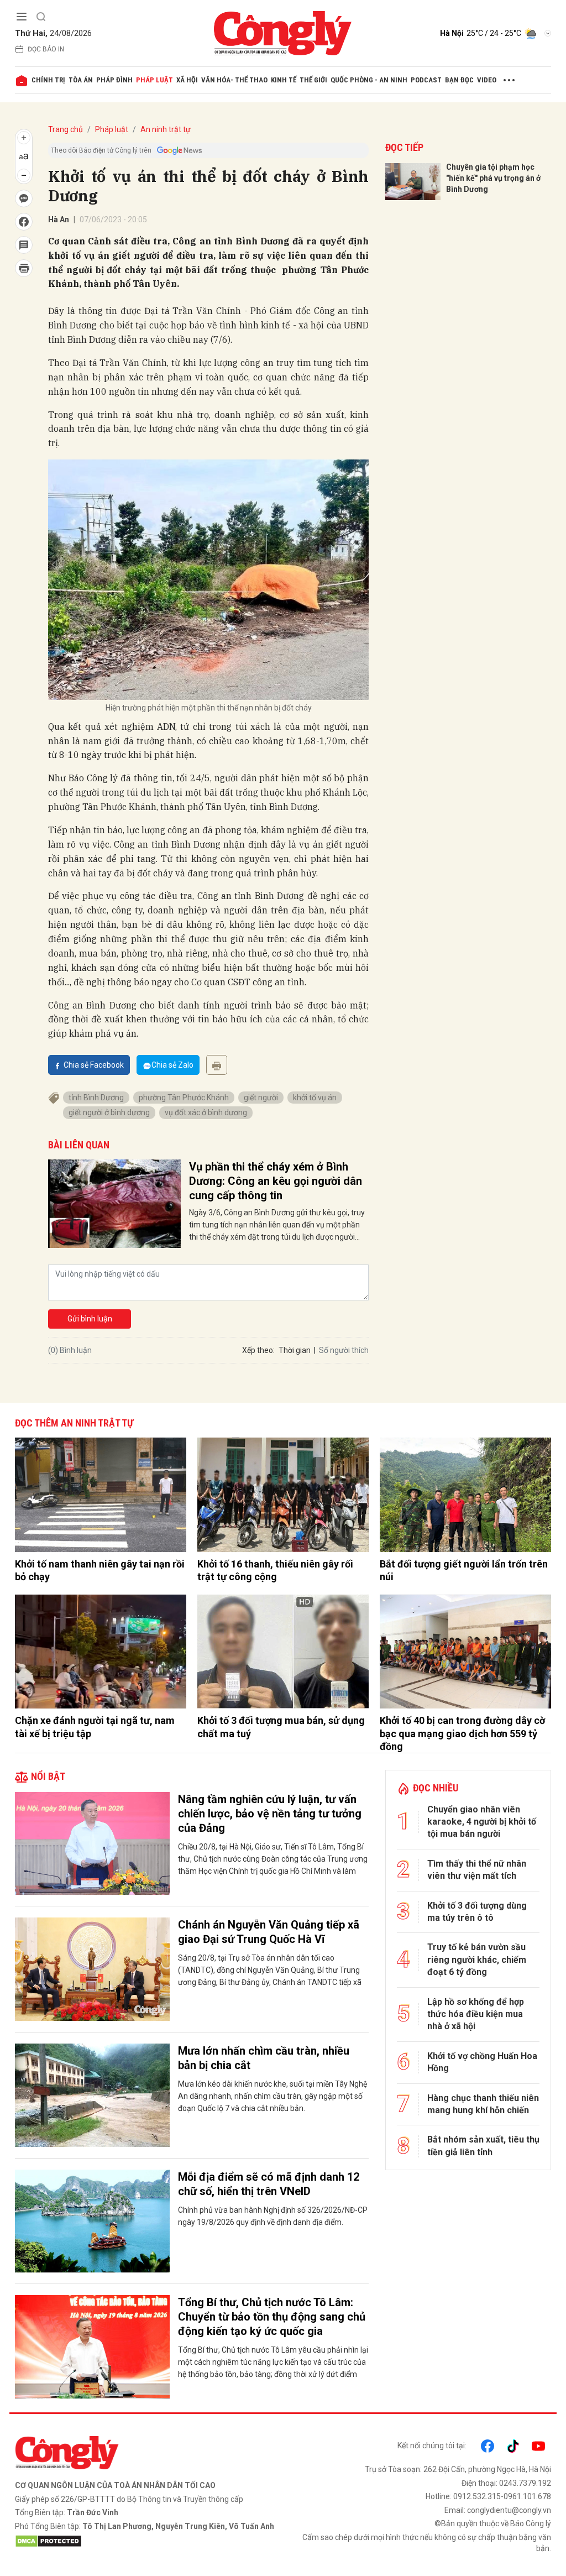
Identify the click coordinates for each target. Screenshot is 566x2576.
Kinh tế (284, 80)
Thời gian (295, 1350)
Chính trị (48, 80)
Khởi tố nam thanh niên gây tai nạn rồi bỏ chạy (100, 1570)
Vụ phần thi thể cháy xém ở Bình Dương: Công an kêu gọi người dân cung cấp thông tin (276, 1181)
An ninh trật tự (166, 129)
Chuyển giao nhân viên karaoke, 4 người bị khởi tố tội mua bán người (482, 1822)
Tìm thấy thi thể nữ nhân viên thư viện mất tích (477, 1870)
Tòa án (81, 80)
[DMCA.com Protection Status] (146, 2541)
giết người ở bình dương (109, 1112)
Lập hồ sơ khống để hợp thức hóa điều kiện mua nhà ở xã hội (476, 2014)
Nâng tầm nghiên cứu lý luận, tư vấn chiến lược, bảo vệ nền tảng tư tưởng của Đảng (270, 1814)
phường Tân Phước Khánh (184, 1098)
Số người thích (344, 1350)
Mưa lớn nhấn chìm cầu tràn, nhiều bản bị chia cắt (264, 2058)
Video (487, 80)
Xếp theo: (258, 1350)
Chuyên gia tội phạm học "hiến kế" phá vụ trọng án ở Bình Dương (493, 178)
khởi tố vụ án (315, 1098)
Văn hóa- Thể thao (234, 80)
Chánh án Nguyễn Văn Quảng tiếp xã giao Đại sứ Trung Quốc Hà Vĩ (269, 1932)
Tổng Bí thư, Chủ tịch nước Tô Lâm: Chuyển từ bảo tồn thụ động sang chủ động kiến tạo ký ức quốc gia (272, 2317)
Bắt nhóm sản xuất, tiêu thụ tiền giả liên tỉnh (483, 2146)
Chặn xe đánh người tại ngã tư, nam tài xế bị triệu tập (95, 1727)
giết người (261, 1098)
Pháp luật (154, 80)
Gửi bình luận (90, 1319)
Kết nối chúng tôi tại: (432, 2446)
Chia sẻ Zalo (172, 1065)
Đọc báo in (46, 49)
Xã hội (187, 80)
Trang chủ (65, 129)
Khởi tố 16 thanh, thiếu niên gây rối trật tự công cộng (275, 1570)
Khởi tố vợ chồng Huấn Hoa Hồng (482, 2062)
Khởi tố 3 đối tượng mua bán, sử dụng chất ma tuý (281, 1727)
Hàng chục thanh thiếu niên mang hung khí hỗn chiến (483, 2104)
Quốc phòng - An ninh (369, 80)
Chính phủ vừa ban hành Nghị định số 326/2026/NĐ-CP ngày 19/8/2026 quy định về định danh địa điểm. (273, 2216)
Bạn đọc (459, 80)
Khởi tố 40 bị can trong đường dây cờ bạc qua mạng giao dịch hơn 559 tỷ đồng (462, 1733)
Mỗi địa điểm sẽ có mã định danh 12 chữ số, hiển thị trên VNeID (269, 2184)
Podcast (426, 80)
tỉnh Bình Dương (96, 1098)
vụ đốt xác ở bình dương (206, 1112)
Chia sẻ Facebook (94, 1065)
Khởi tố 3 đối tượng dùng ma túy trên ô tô (477, 1912)
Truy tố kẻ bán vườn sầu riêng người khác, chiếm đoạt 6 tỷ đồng (477, 1960)
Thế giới (313, 80)
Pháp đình (114, 80)
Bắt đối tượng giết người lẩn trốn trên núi (464, 1570)
